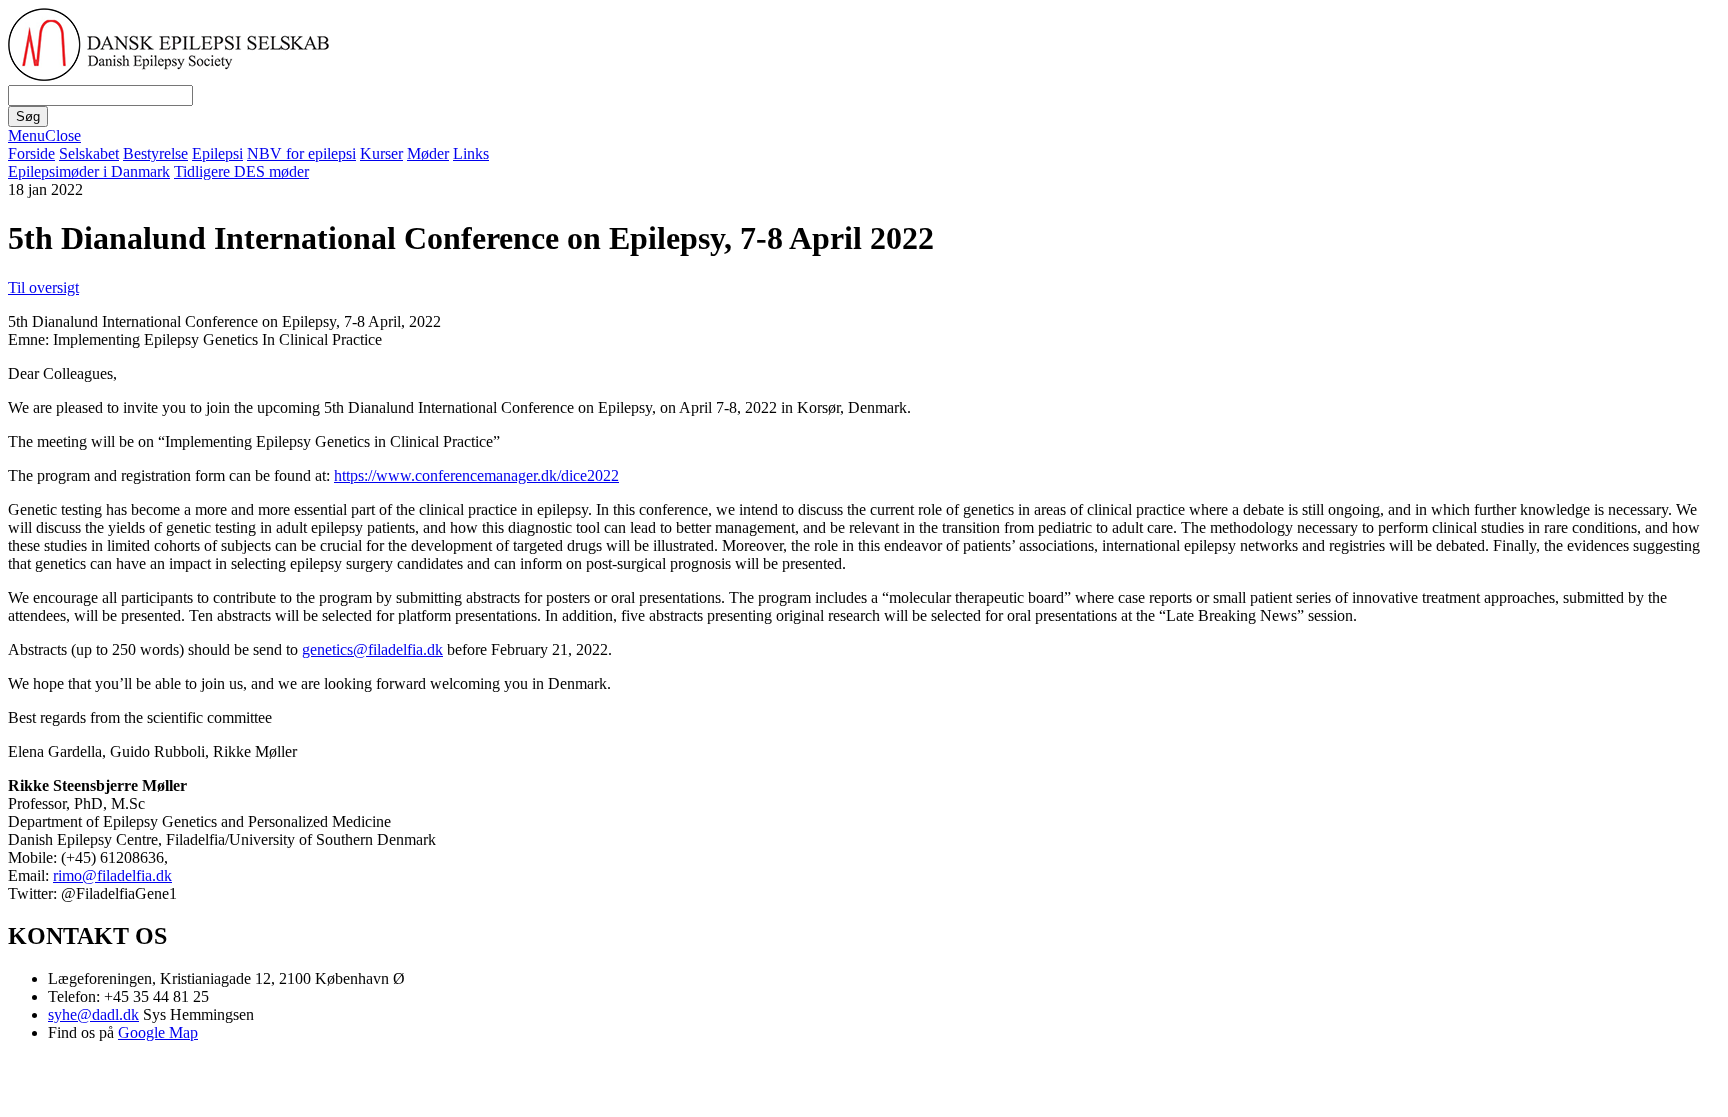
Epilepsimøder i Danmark (89, 171)
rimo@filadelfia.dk (112, 875)
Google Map (158, 1032)
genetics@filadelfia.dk (372, 649)
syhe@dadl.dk (93, 1014)
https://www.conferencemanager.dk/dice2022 (476, 475)
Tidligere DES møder (241, 171)
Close (63, 135)
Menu (26, 135)
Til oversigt (43, 287)
